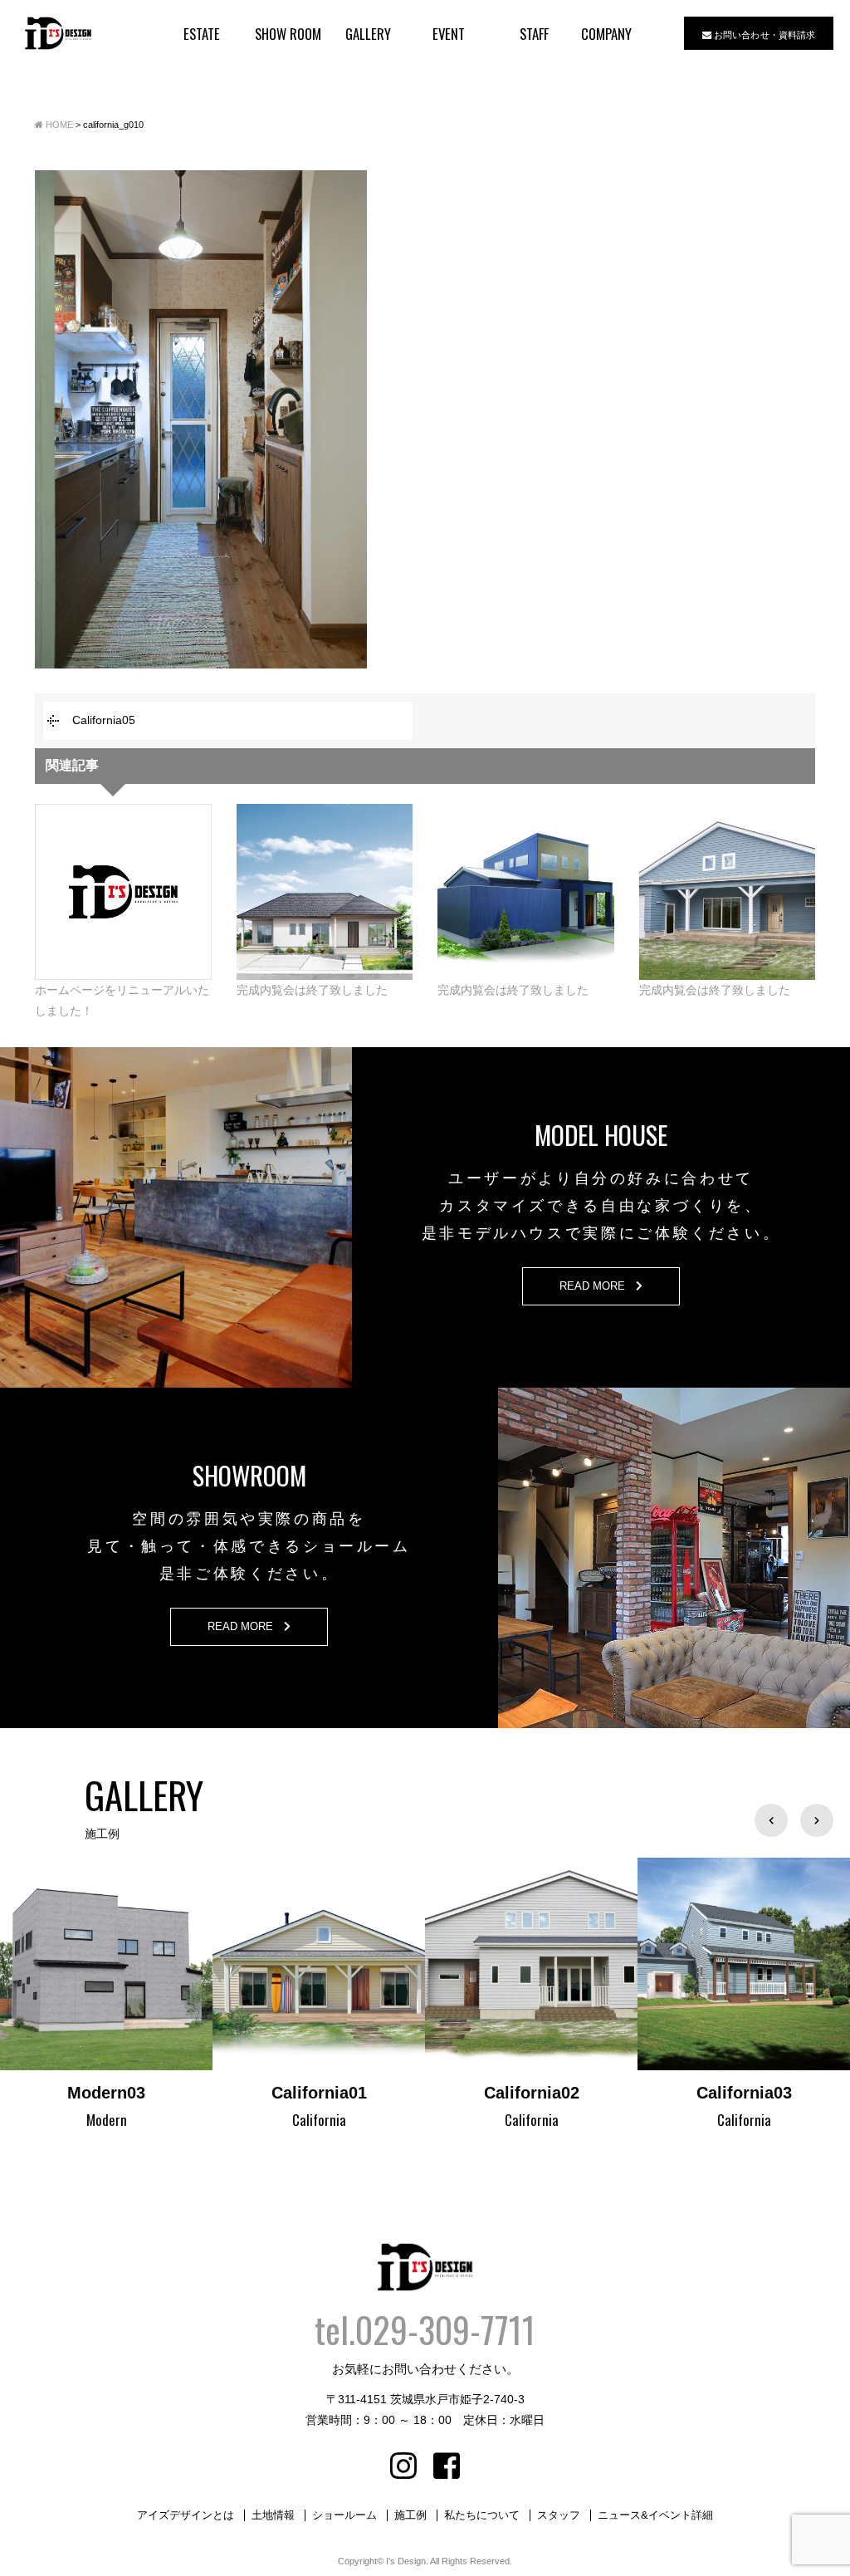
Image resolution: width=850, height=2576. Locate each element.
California (107, 2120)
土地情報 (273, 2515)
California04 (744, 2093)
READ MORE (598, 1286)
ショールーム (344, 2515)
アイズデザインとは (186, 2515)
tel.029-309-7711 (425, 2329)
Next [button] (817, 1820)
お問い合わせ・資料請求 (763, 34)
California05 (104, 720)
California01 (107, 2093)
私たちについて (482, 2515)
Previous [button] (771, 1820)
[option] (106, 1996)
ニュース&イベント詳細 (655, 2515)
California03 (532, 2093)
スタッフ (559, 2515)
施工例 (410, 2515)
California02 (319, 2093)
